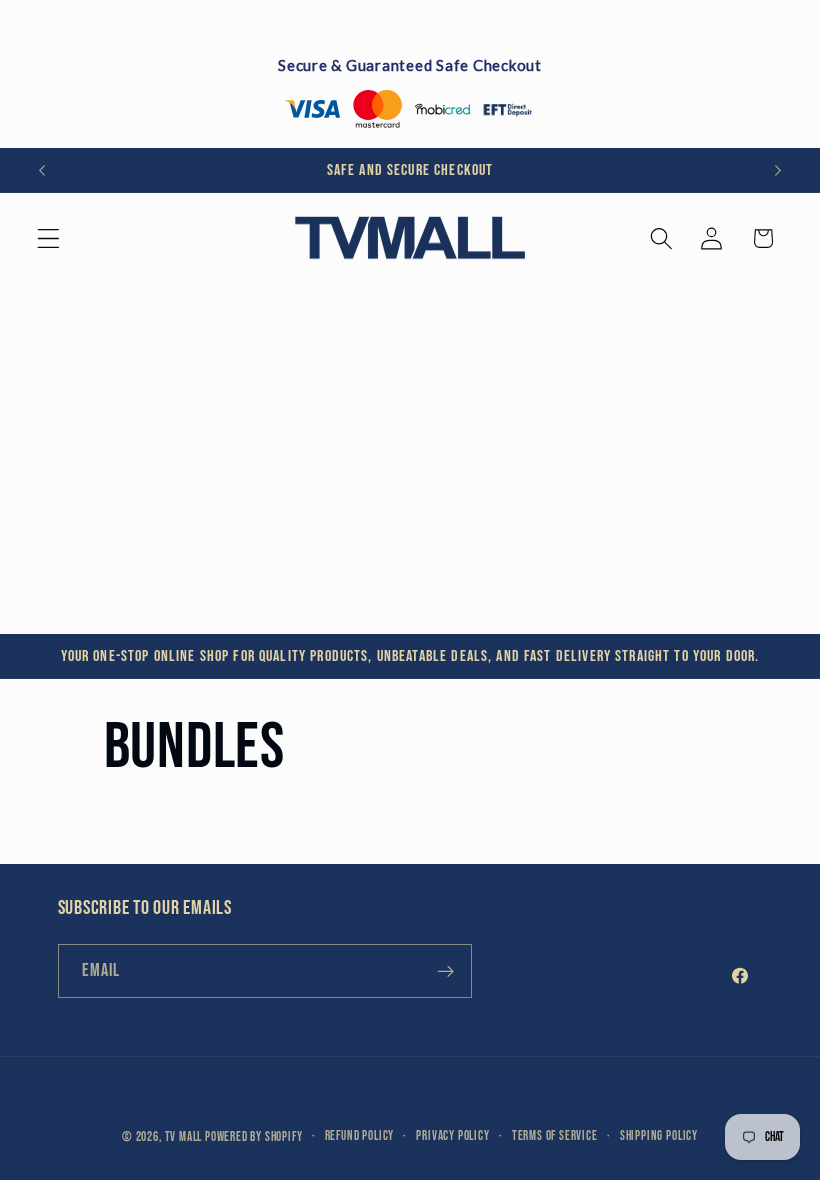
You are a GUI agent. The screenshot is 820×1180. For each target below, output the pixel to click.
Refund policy (359, 1136)
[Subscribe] (445, 971)
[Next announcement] (778, 170)
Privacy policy (452, 1136)
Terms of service (555, 1136)
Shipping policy (659, 1136)
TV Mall (184, 1137)
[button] (48, 238)
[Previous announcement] (42, 170)
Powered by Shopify (254, 1137)
